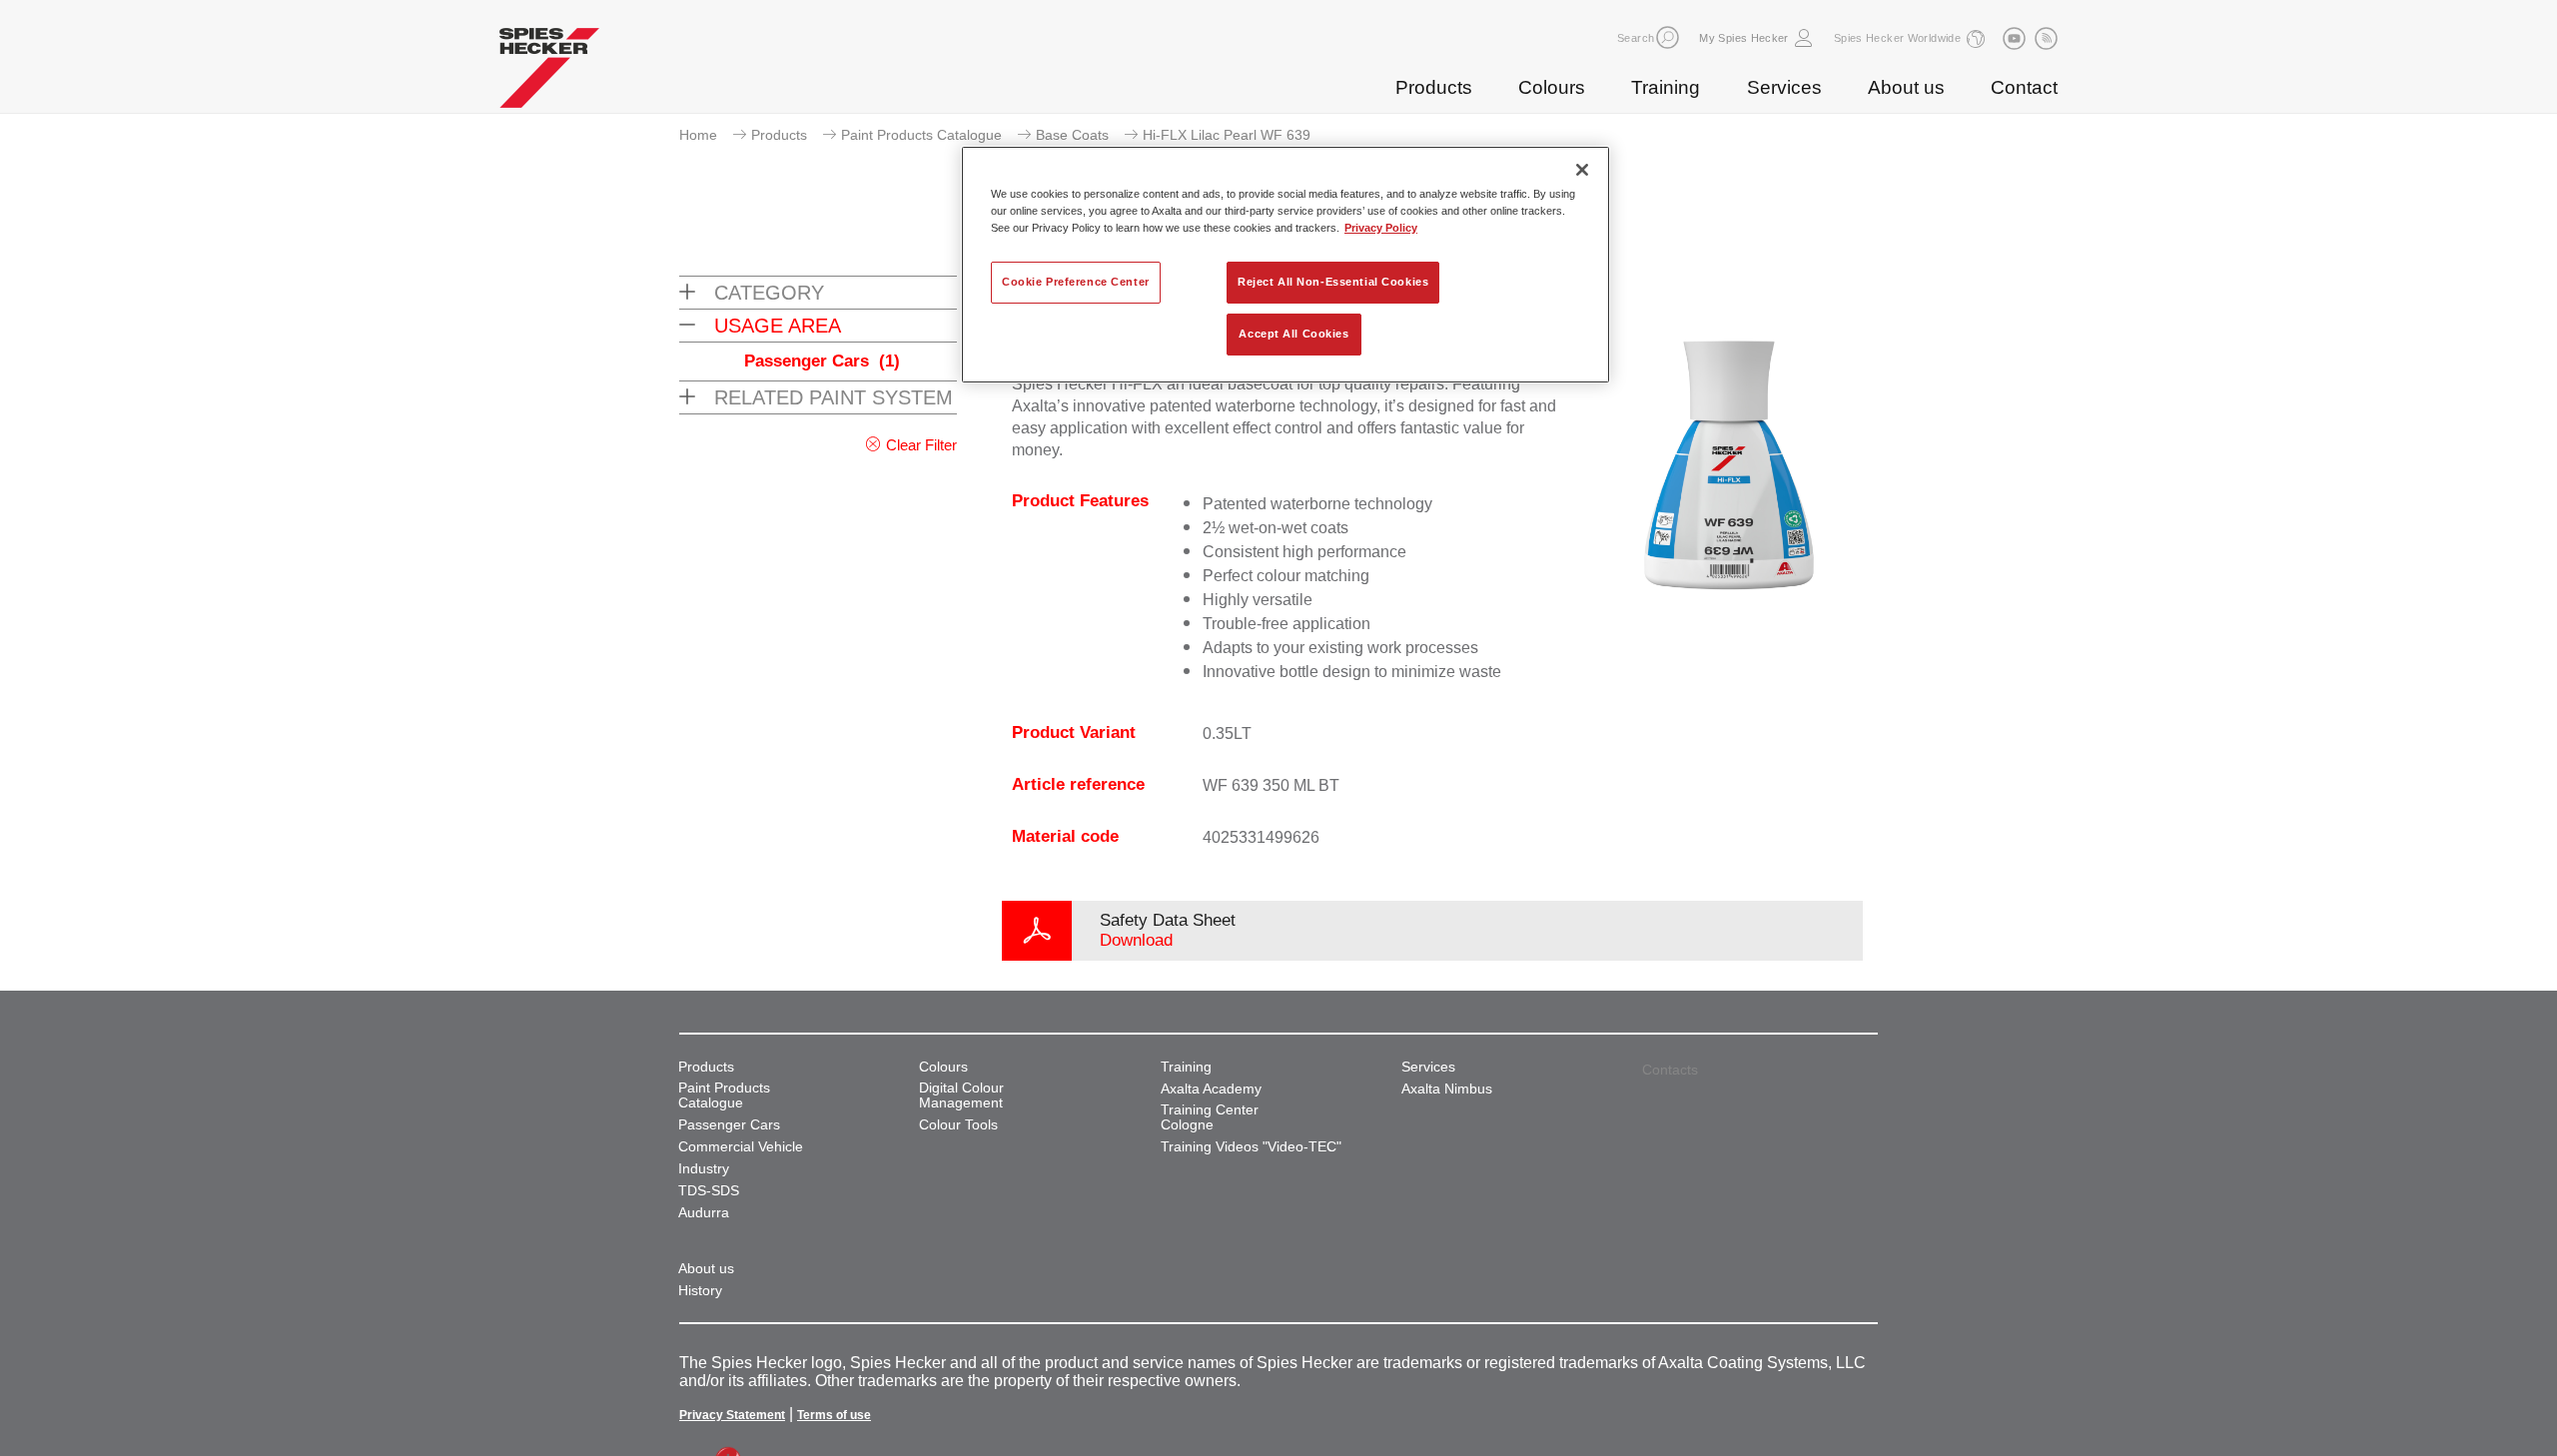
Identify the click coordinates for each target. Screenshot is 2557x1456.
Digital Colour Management (961, 1095)
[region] (1285, 265)
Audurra (704, 1213)
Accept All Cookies (1293, 334)
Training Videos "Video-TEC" (1251, 1147)
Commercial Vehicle (741, 1147)
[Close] (1582, 170)
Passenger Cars (822, 361)
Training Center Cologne (1210, 1117)
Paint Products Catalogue (921, 135)
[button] (1668, 37)
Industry (704, 1169)
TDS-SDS (709, 1191)
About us (1906, 87)
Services (1784, 87)
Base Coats (1072, 135)
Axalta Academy (1211, 1089)
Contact (2024, 87)
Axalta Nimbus (1447, 1089)
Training (1666, 87)
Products (1434, 87)
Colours (1552, 87)
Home (698, 135)
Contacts (1670, 1070)
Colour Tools (958, 1125)
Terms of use (834, 1415)
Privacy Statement (732, 1415)
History (700, 1291)
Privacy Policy (1381, 228)
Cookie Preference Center (1076, 282)
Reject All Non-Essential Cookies (1333, 282)
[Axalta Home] (549, 73)
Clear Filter (921, 445)
